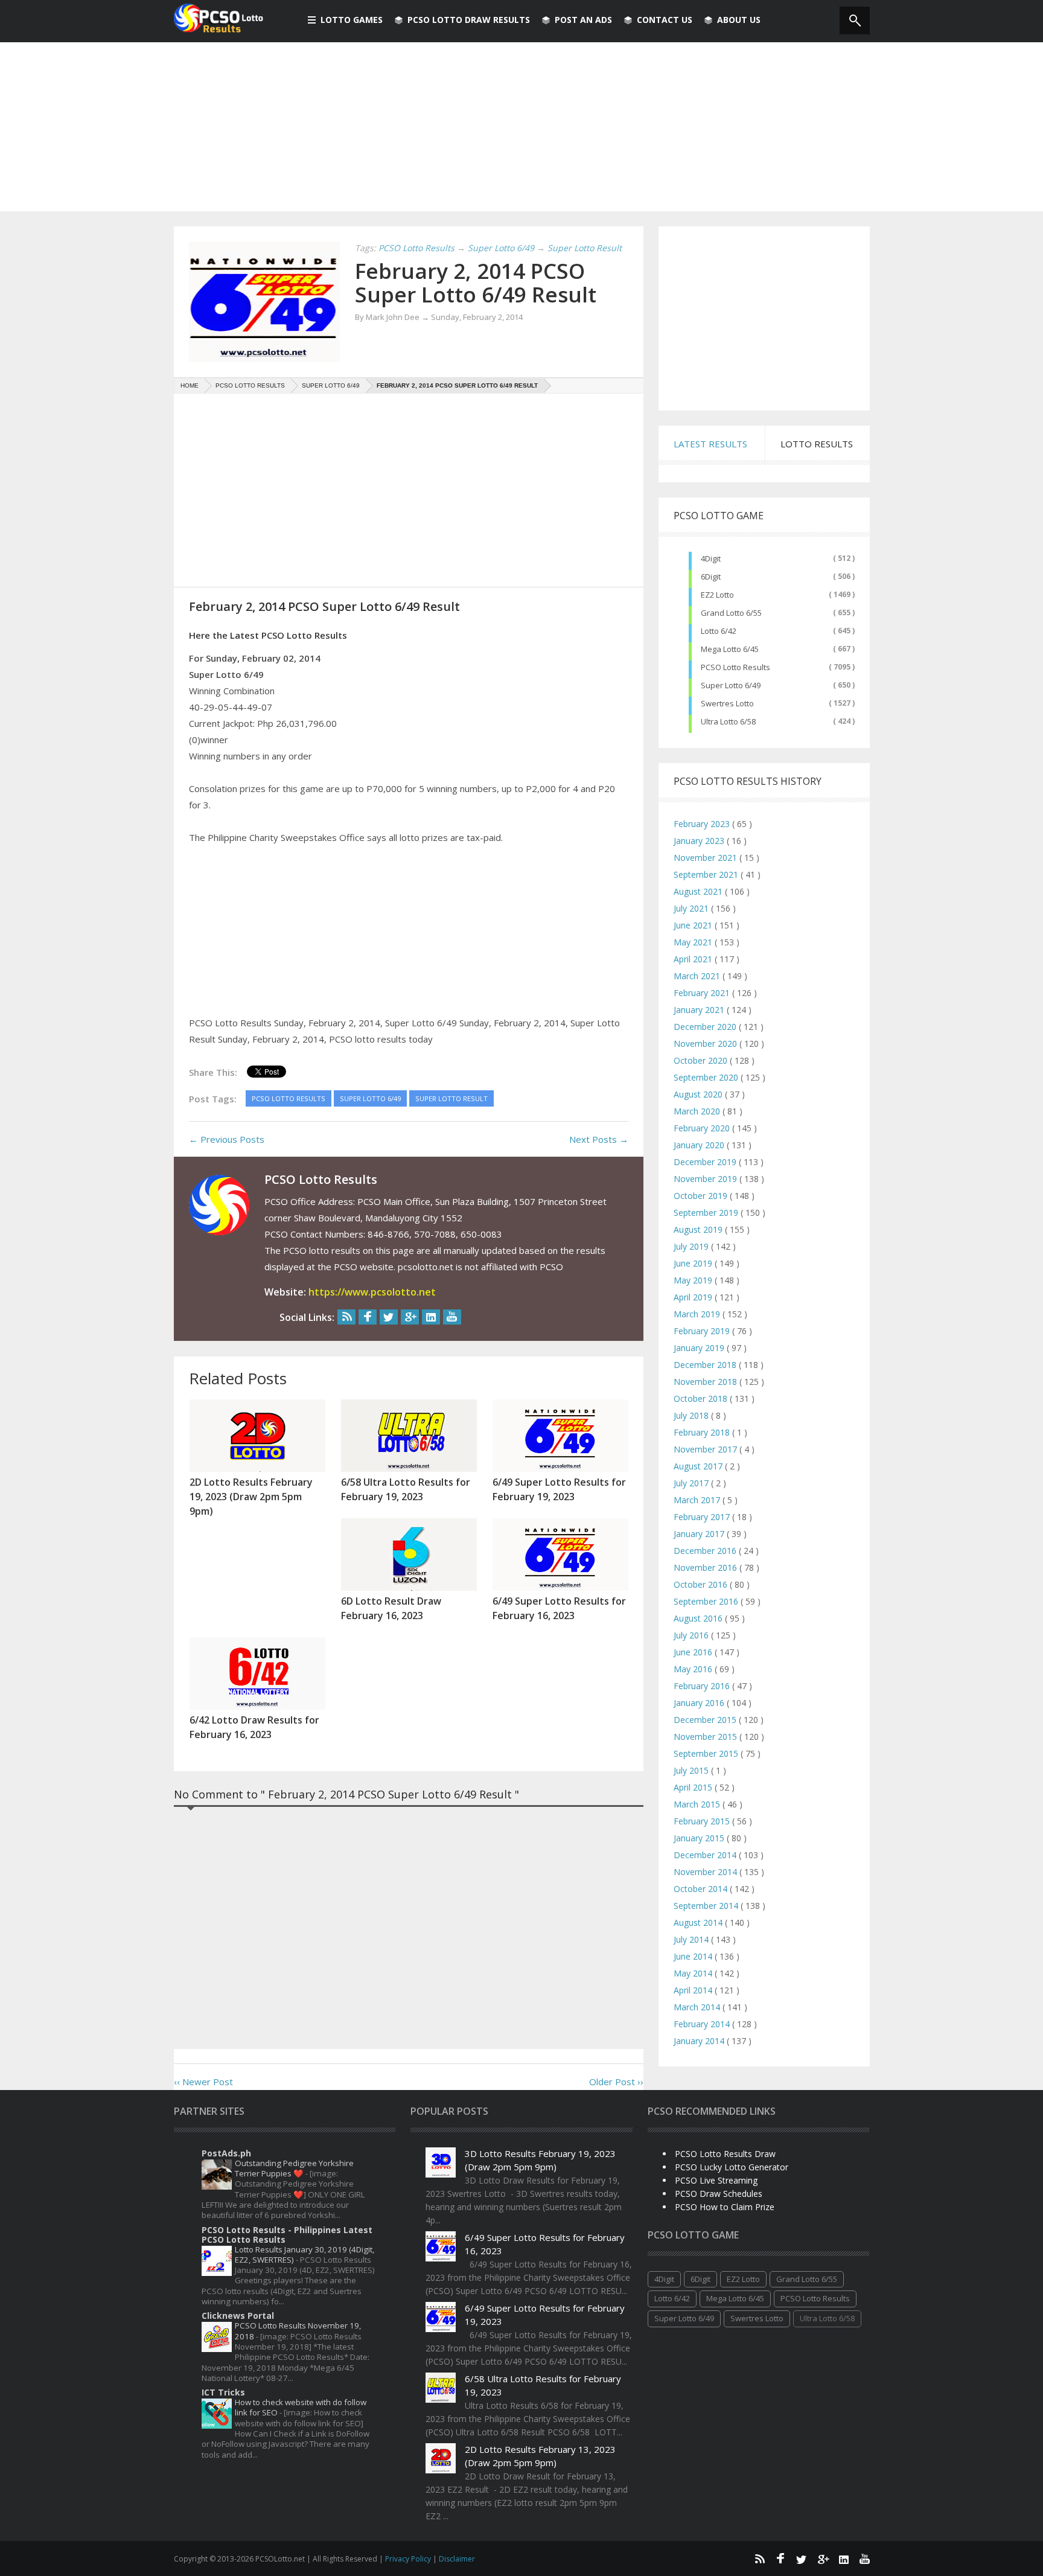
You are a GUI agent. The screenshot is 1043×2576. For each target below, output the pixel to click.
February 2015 (703, 1821)
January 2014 (700, 2041)
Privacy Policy (409, 2559)
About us (739, 20)
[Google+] (410, 1317)
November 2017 (706, 1449)
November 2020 (706, 1044)
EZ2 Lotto (717, 595)
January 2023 (700, 841)
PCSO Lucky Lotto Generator (732, 2167)
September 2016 (707, 1601)
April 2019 (694, 1297)
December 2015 (706, 1720)
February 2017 (703, 1517)
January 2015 (700, 1838)
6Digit (711, 577)
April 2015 (694, 1787)
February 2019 (703, 1331)
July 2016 (692, 1635)
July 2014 (692, 1939)
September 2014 (707, 1906)
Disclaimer (457, 2559)
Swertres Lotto (727, 703)
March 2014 (698, 2007)
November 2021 (706, 858)
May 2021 (694, 942)
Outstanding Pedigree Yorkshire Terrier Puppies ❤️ (294, 2168)
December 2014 (706, 1855)
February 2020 (703, 1128)
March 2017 (698, 1500)
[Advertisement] (521, 127)
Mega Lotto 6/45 (730, 649)
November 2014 (706, 1872)
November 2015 (706, 1737)
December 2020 (706, 1027)
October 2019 (702, 1196)
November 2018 (706, 1382)
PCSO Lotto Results (735, 667)
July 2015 (692, 1770)
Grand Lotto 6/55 (731, 613)
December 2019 (706, 1162)
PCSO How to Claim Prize (725, 2207)
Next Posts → (599, 1139)
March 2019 (698, 1314)
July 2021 (692, 908)
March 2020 (698, 1111)
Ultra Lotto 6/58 (728, 721)
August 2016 (699, 1618)
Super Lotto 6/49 (731, 685)
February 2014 (703, 2024)
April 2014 (694, 1990)
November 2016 (706, 1568)
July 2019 (692, 1246)
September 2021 (707, 874)
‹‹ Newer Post (203, 2082)
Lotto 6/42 (719, 631)
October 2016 (702, 1584)
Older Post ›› (616, 2082)
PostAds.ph (226, 2153)
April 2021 (694, 959)
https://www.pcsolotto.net (372, 1292)
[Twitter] (389, 1317)
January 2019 (700, 1348)
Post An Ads (583, 20)
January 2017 (700, 1534)
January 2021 (700, 1010)
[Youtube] (452, 1317)
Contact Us (665, 20)
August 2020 (699, 1094)
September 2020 (707, 1077)
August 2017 (699, 1466)
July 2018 (692, 1415)
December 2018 (706, 1365)
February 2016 (703, 1686)
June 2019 (694, 1263)
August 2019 (699, 1229)
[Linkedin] (431, 1317)
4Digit (711, 558)
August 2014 (699, 1922)
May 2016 (694, 1669)
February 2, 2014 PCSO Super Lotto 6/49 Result (476, 283)
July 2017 (692, 1483)
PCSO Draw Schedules (719, 2194)
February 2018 (703, 1432)
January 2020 (700, 1145)
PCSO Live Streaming (716, 2180)
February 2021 (703, 993)
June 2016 (694, 1652)
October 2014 (702, 1889)
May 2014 (694, 1973)
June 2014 (694, 1956)
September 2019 (707, 1213)
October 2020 (702, 1060)
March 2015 (698, 1804)
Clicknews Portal (238, 2316)
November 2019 (706, 1179)
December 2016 (706, 1551)
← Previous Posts (227, 1139)
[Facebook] (368, 1317)
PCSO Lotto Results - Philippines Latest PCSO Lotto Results (287, 2235)
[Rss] (346, 1317)
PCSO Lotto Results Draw (725, 2154)
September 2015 (707, 1753)
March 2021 (698, 976)
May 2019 (694, 1280)
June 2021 (694, 925)
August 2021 (699, 891)
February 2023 (703, 824)
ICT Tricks (223, 2392)
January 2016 (700, 1703)
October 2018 (702, 1398)
